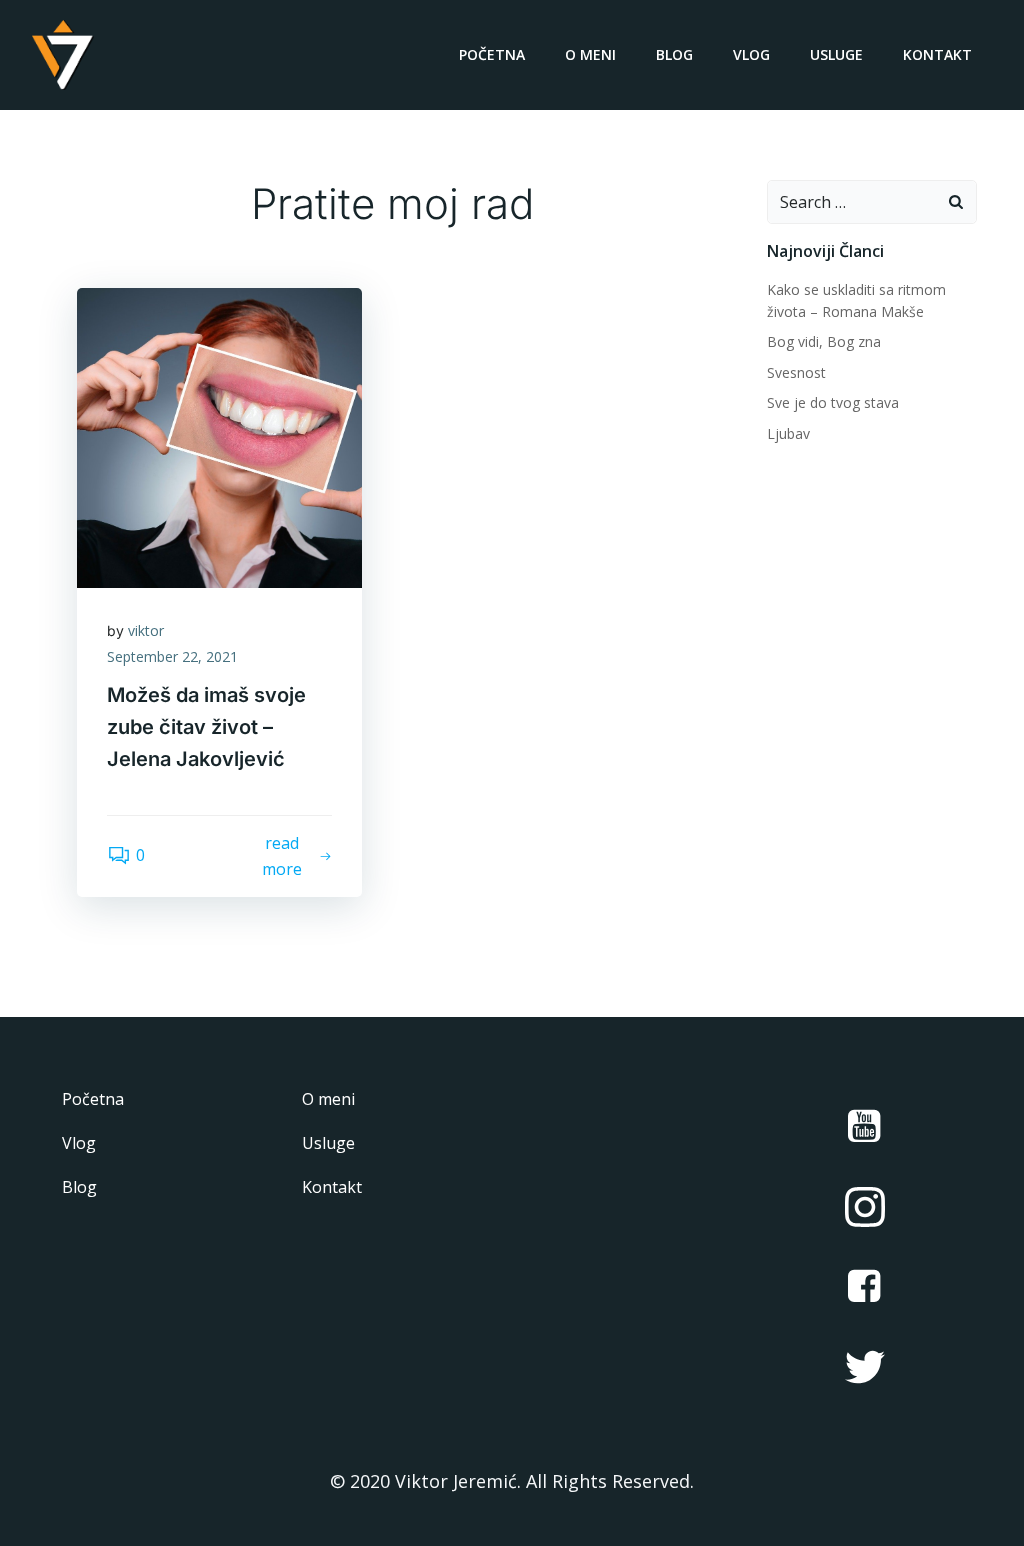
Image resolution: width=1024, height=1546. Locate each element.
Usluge (836, 54)
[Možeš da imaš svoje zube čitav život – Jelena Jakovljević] (219, 436)
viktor (146, 630)
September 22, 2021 (172, 656)
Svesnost (796, 372)
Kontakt (937, 54)
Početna (492, 54)
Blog (674, 54)
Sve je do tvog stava (833, 402)
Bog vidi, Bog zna (824, 341)
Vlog (751, 54)
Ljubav (788, 433)
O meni (590, 54)
